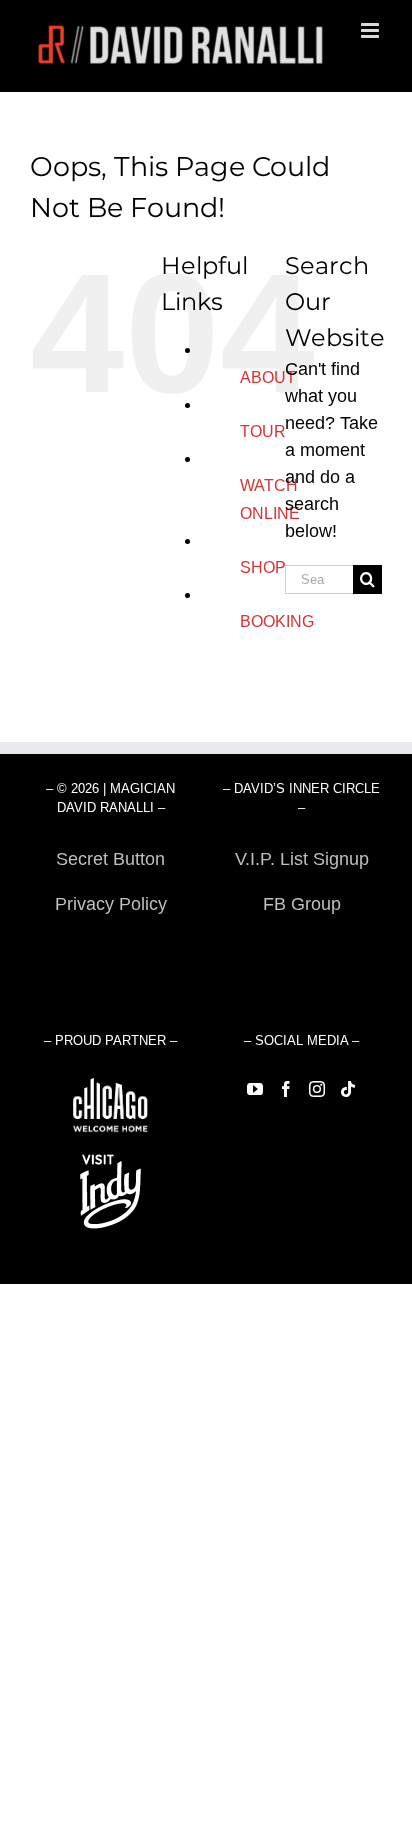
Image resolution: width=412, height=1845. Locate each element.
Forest (110, 949)
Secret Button (110, 859)
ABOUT (268, 377)
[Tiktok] (348, 1089)
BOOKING (277, 621)
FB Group (302, 904)
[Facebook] (286, 1089)
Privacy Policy (111, 904)
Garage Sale (301, 949)
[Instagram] (317, 1089)
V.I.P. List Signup (302, 859)
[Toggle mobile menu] (371, 30)
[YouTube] (255, 1089)
